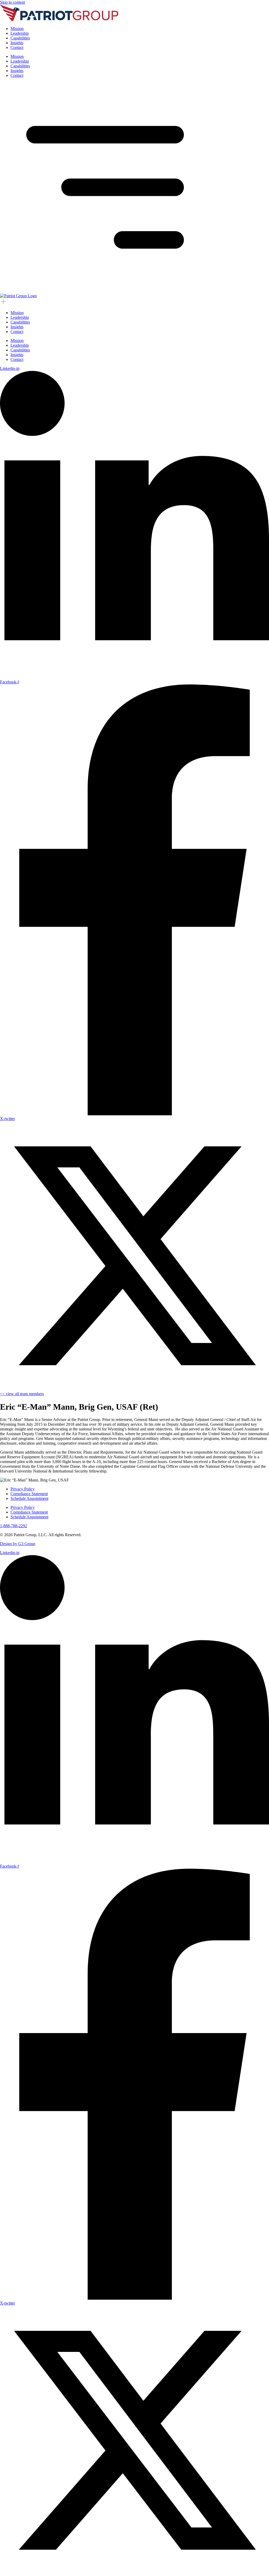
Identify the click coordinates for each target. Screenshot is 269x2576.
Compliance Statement (29, 1494)
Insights (17, 43)
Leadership (20, 33)
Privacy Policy (23, 1489)
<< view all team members (22, 1394)
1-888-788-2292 (14, 1526)
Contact (17, 47)
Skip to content (12, 2)
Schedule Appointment (29, 1498)
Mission (17, 29)
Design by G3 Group (18, 1544)
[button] (105, 291)
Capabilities (20, 38)
